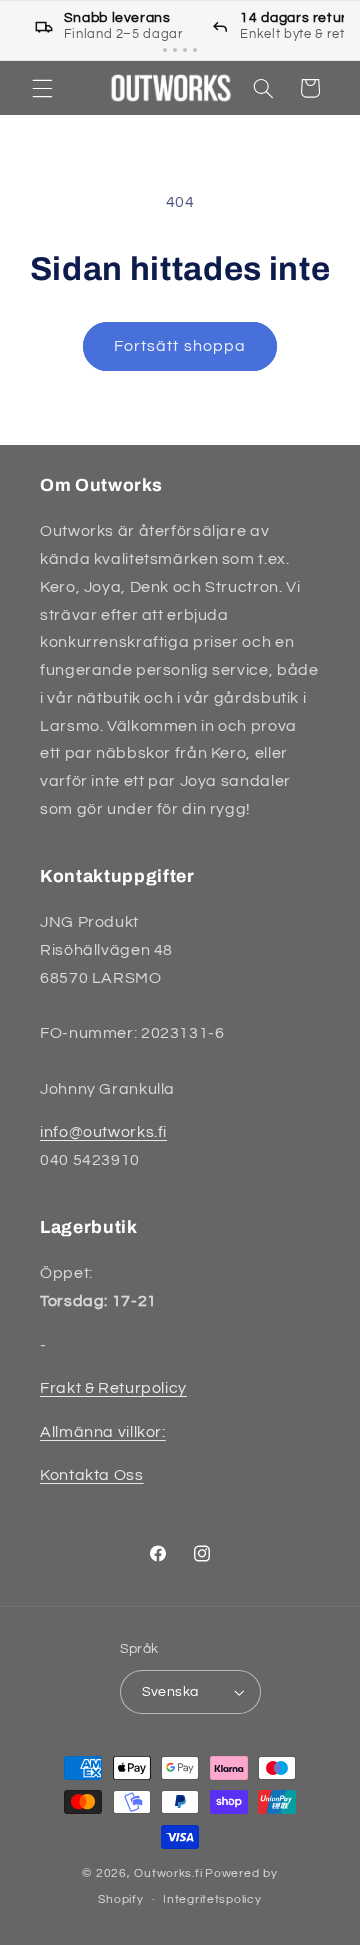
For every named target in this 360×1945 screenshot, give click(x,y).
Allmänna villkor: (103, 1432)
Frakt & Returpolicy (113, 1388)
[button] (42, 88)
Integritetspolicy (212, 1899)
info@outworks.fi (103, 1132)
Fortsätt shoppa (180, 346)
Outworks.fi (168, 1873)
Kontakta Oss (92, 1475)
